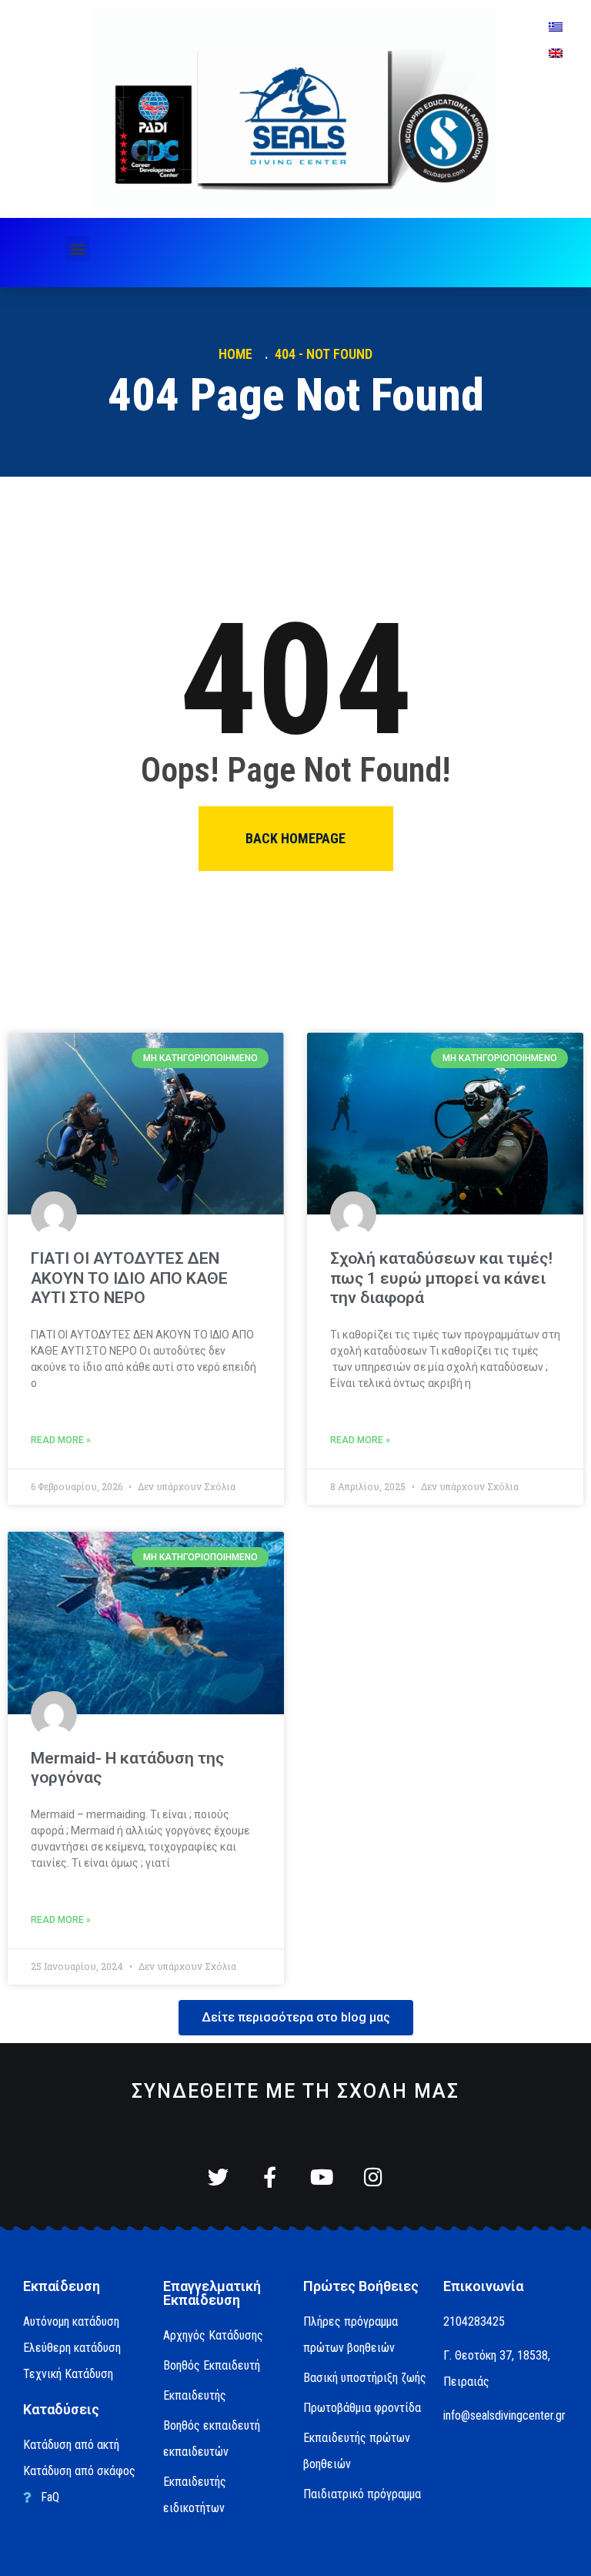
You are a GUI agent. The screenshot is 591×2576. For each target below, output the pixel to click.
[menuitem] (556, 27)
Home (239, 354)
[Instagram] (373, 2177)
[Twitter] (218, 2177)
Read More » (61, 1440)
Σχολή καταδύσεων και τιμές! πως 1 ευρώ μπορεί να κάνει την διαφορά (441, 1278)
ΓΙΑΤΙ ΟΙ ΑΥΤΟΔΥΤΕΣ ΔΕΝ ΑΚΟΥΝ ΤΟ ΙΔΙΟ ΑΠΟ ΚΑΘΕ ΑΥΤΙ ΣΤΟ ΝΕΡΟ (129, 1278)
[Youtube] (321, 2177)
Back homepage (295, 838)
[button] (77, 248)
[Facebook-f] (270, 2177)
